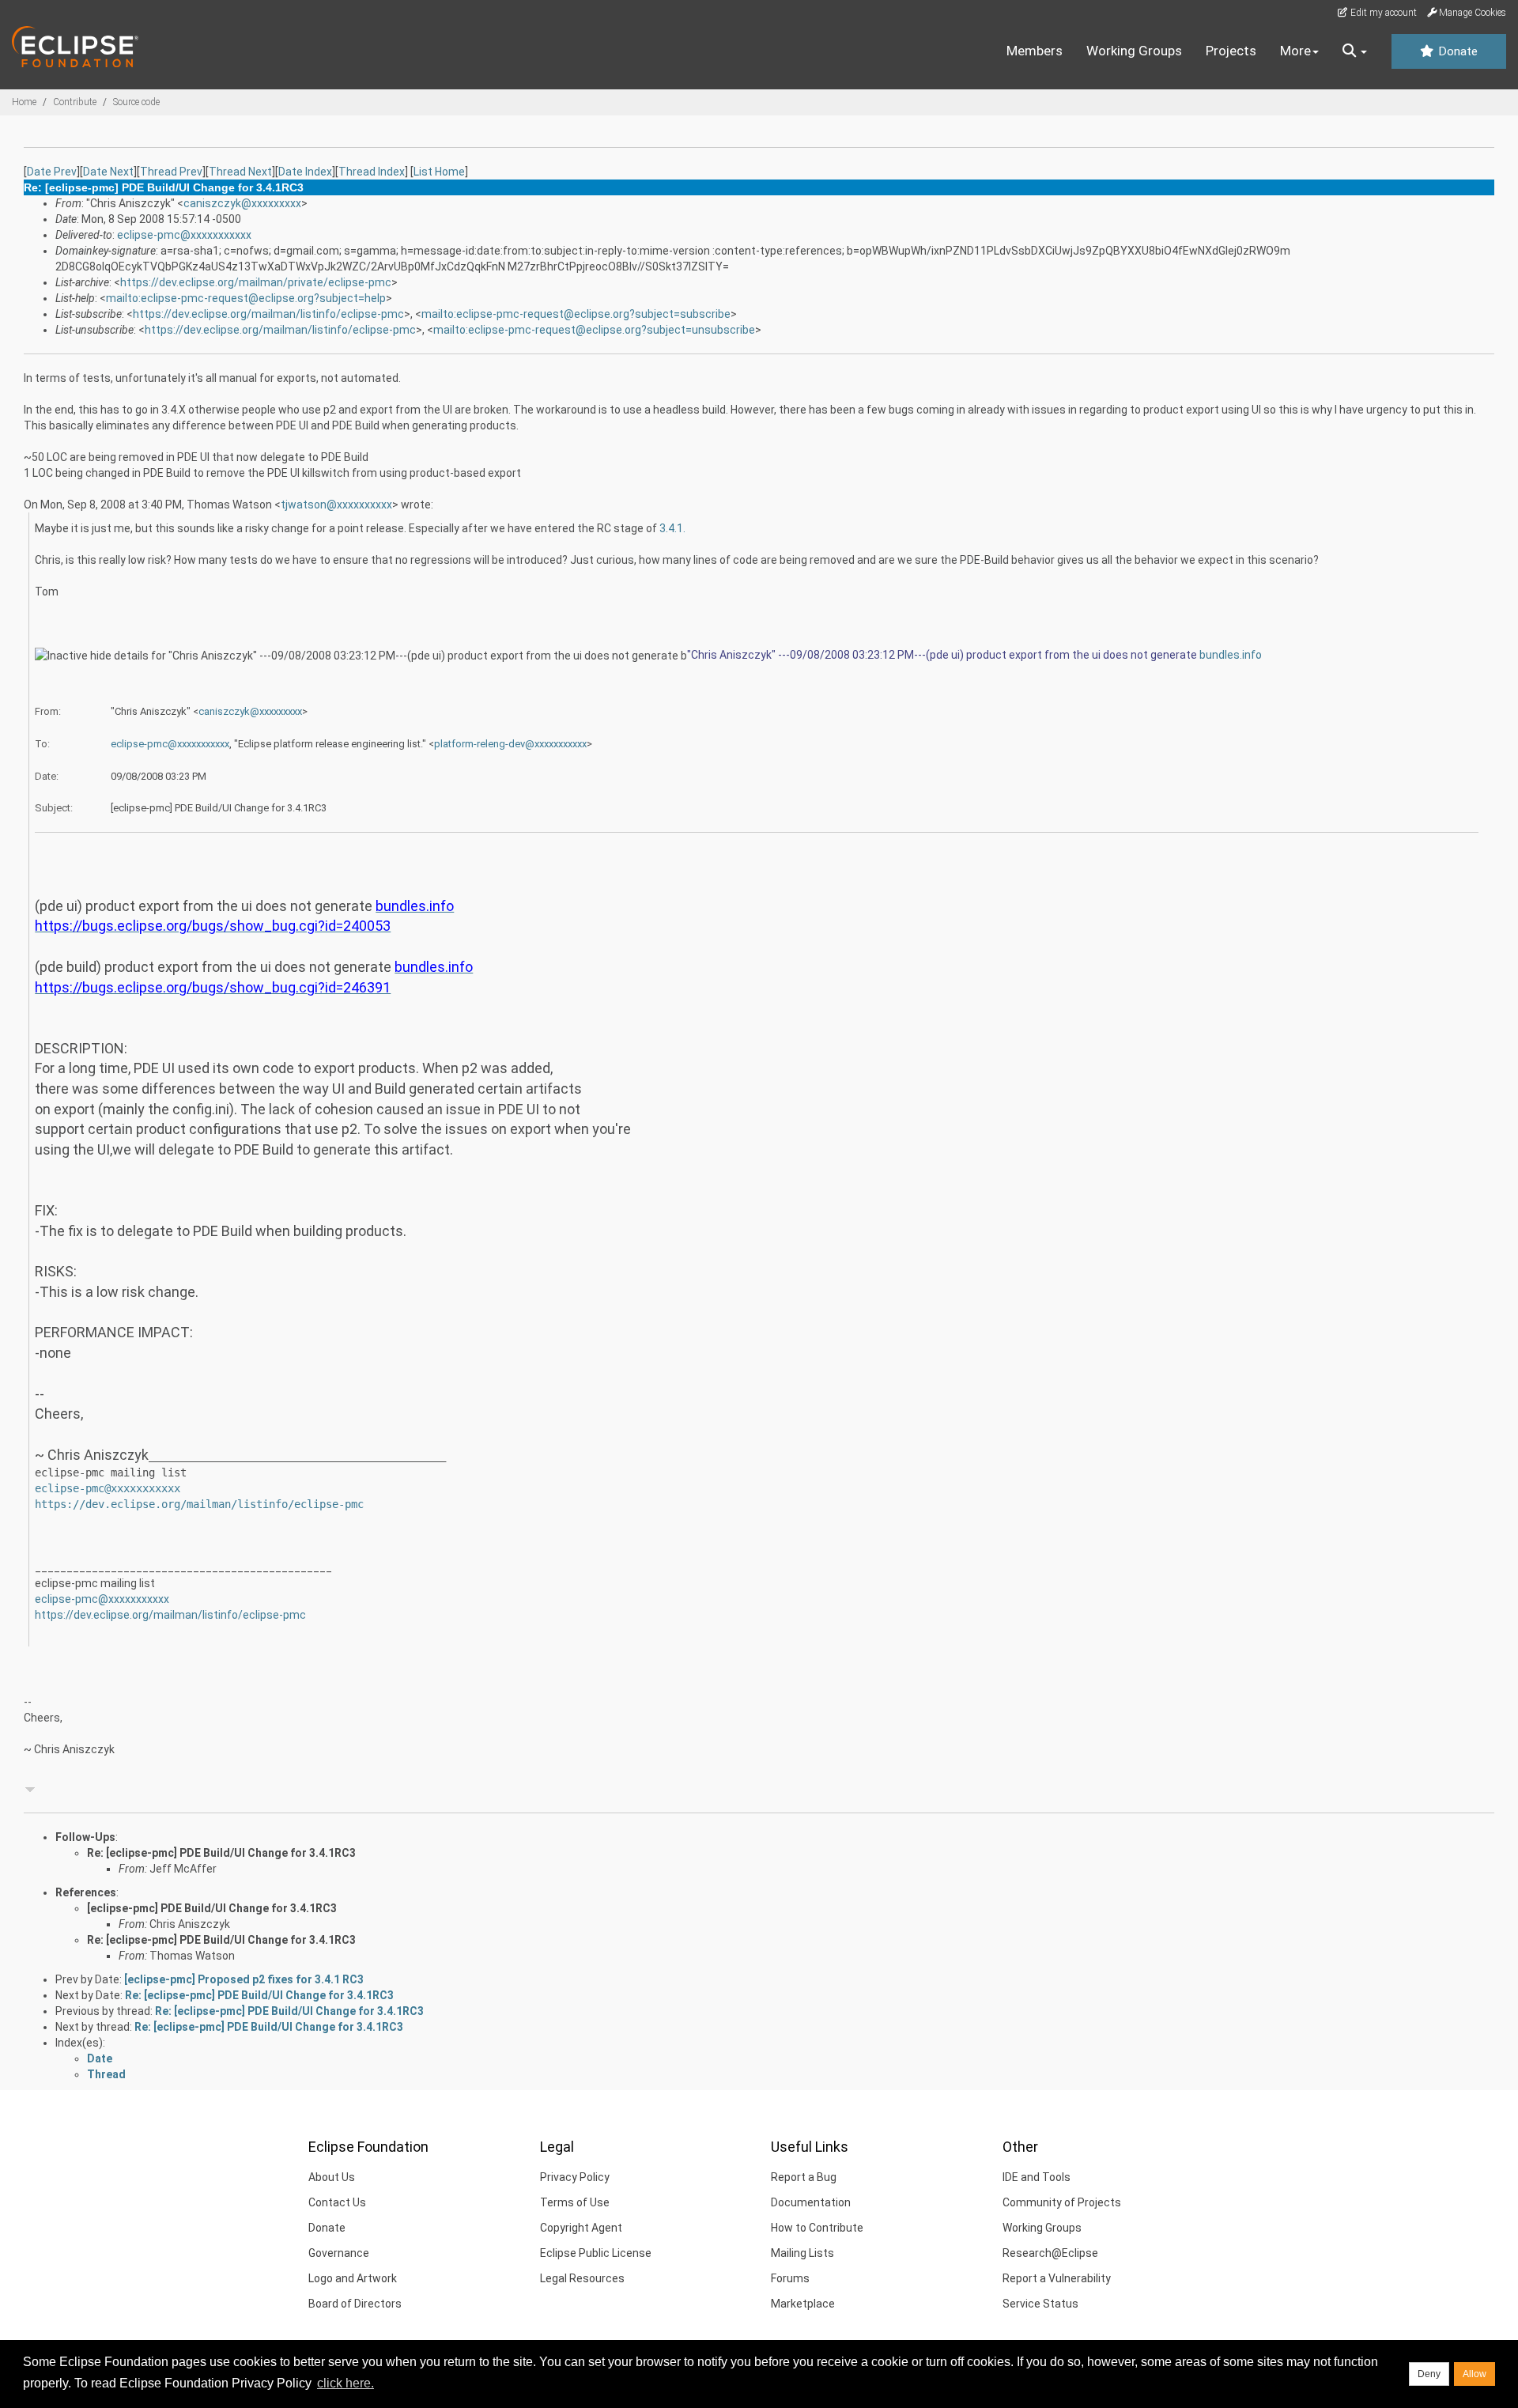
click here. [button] (346, 2383)
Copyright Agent (581, 2228)
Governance (339, 2253)
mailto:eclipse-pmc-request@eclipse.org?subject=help (246, 298)
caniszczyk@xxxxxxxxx (242, 203)
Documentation (811, 2202)
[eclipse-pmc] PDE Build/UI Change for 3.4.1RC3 (212, 1908)
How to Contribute (817, 2228)
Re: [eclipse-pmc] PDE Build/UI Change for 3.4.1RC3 (221, 1853)
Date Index (305, 172)
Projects (1231, 51)
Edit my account (1382, 13)
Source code (136, 102)
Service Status (1040, 2304)
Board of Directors (355, 2304)
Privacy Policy (575, 2177)
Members (1035, 51)
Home (24, 102)
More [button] (1295, 51)
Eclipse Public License (596, 2253)
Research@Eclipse (1050, 2253)
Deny (1429, 2374)
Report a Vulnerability (1057, 2278)
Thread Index (372, 172)
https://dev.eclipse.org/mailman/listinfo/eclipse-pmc (268, 314)
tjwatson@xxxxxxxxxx (336, 505)
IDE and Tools (1037, 2177)
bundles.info (1231, 655)
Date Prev (52, 172)
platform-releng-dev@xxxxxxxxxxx (510, 744)
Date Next (108, 172)
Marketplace (803, 2304)
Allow (1475, 2374)
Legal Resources (582, 2278)
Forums (790, 2278)
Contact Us (337, 2202)
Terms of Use (575, 2202)
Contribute (75, 102)
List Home (439, 172)
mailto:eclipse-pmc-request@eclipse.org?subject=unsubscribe (594, 330)
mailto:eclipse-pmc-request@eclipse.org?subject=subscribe (576, 314)
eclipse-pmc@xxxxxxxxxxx (184, 235)
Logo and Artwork (353, 2278)
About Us (332, 2177)
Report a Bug (804, 2177)
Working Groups (1134, 51)
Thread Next (240, 172)
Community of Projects (1062, 2202)
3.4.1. (672, 528)
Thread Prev (171, 172)
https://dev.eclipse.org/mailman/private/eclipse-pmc (256, 282)
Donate (1456, 51)
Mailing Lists (802, 2253)
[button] (1355, 51)
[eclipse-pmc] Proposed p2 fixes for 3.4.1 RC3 (244, 1979)
